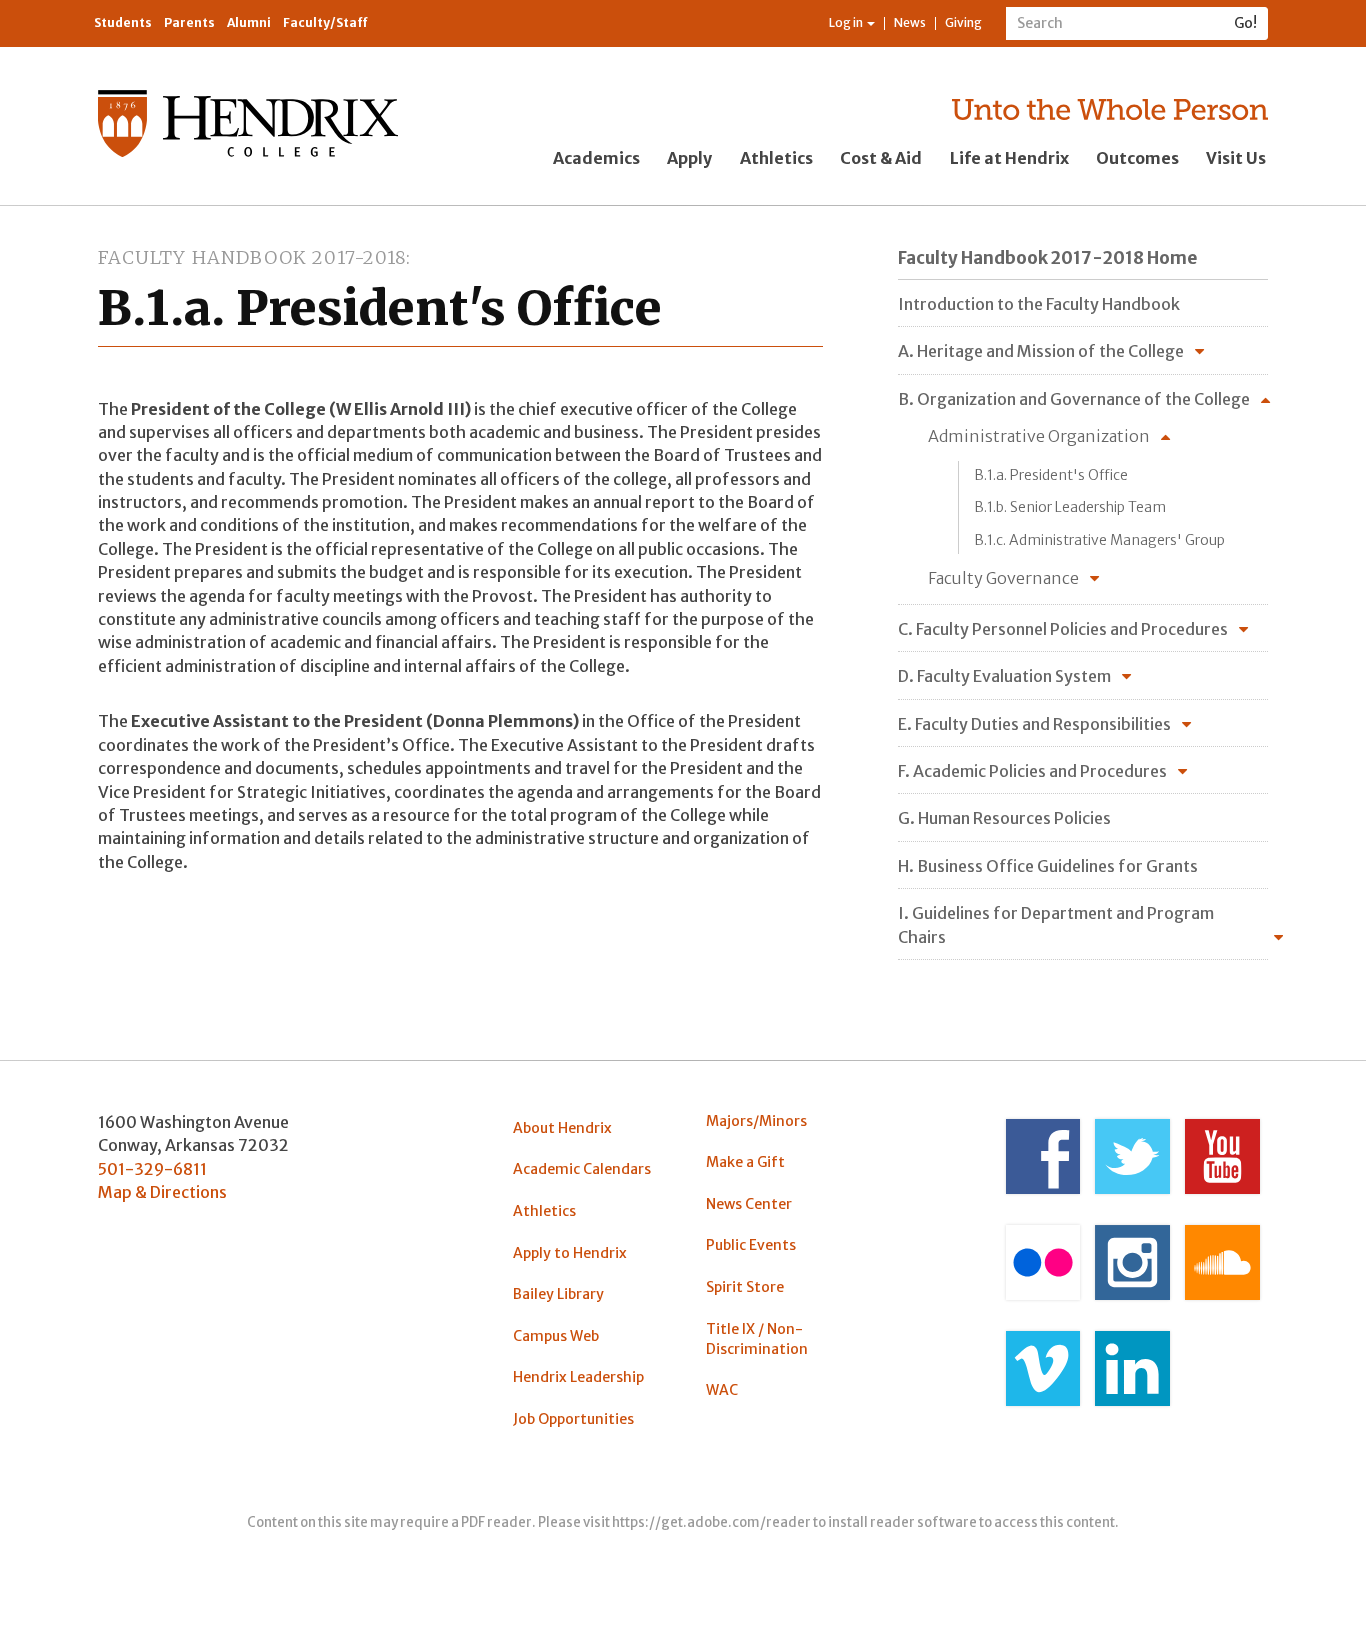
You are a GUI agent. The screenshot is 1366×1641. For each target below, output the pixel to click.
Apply (689, 158)
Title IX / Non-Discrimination (757, 1339)
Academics (596, 158)
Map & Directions (162, 1192)
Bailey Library (558, 1294)
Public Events (751, 1245)
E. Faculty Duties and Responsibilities (1034, 724)
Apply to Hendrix (570, 1253)
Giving (963, 22)
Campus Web (556, 1336)
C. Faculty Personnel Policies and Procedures (1063, 629)
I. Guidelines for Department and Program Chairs (1056, 924)
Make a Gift (745, 1162)
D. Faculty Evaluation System (1004, 676)
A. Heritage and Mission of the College (1041, 351)
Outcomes (1137, 158)
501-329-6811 (152, 1169)
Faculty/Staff (325, 22)
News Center (749, 1204)
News (910, 22)
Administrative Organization (1039, 436)
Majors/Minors (756, 1121)
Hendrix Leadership (578, 1377)
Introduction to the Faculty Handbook (1039, 304)
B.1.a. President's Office (1051, 475)
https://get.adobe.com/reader (711, 1522)
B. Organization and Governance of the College (1074, 399)
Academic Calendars (582, 1169)
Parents (189, 22)
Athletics (776, 158)
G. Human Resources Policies (1004, 818)
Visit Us (1236, 158)
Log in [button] (847, 22)
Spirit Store (745, 1287)
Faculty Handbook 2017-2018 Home (1047, 258)
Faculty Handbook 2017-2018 (252, 257)
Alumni (249, 22)
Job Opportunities (573, 1419)
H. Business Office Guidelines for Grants (1048, 866)
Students (123, 22)
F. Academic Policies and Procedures (1032, 771)
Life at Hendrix (1009, 158)
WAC (722, 1390)
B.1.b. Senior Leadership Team (1070, 507)
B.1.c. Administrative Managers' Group (1099, 540)
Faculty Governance (1003, 578)
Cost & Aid (881, 158)
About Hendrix (562, 1128)
